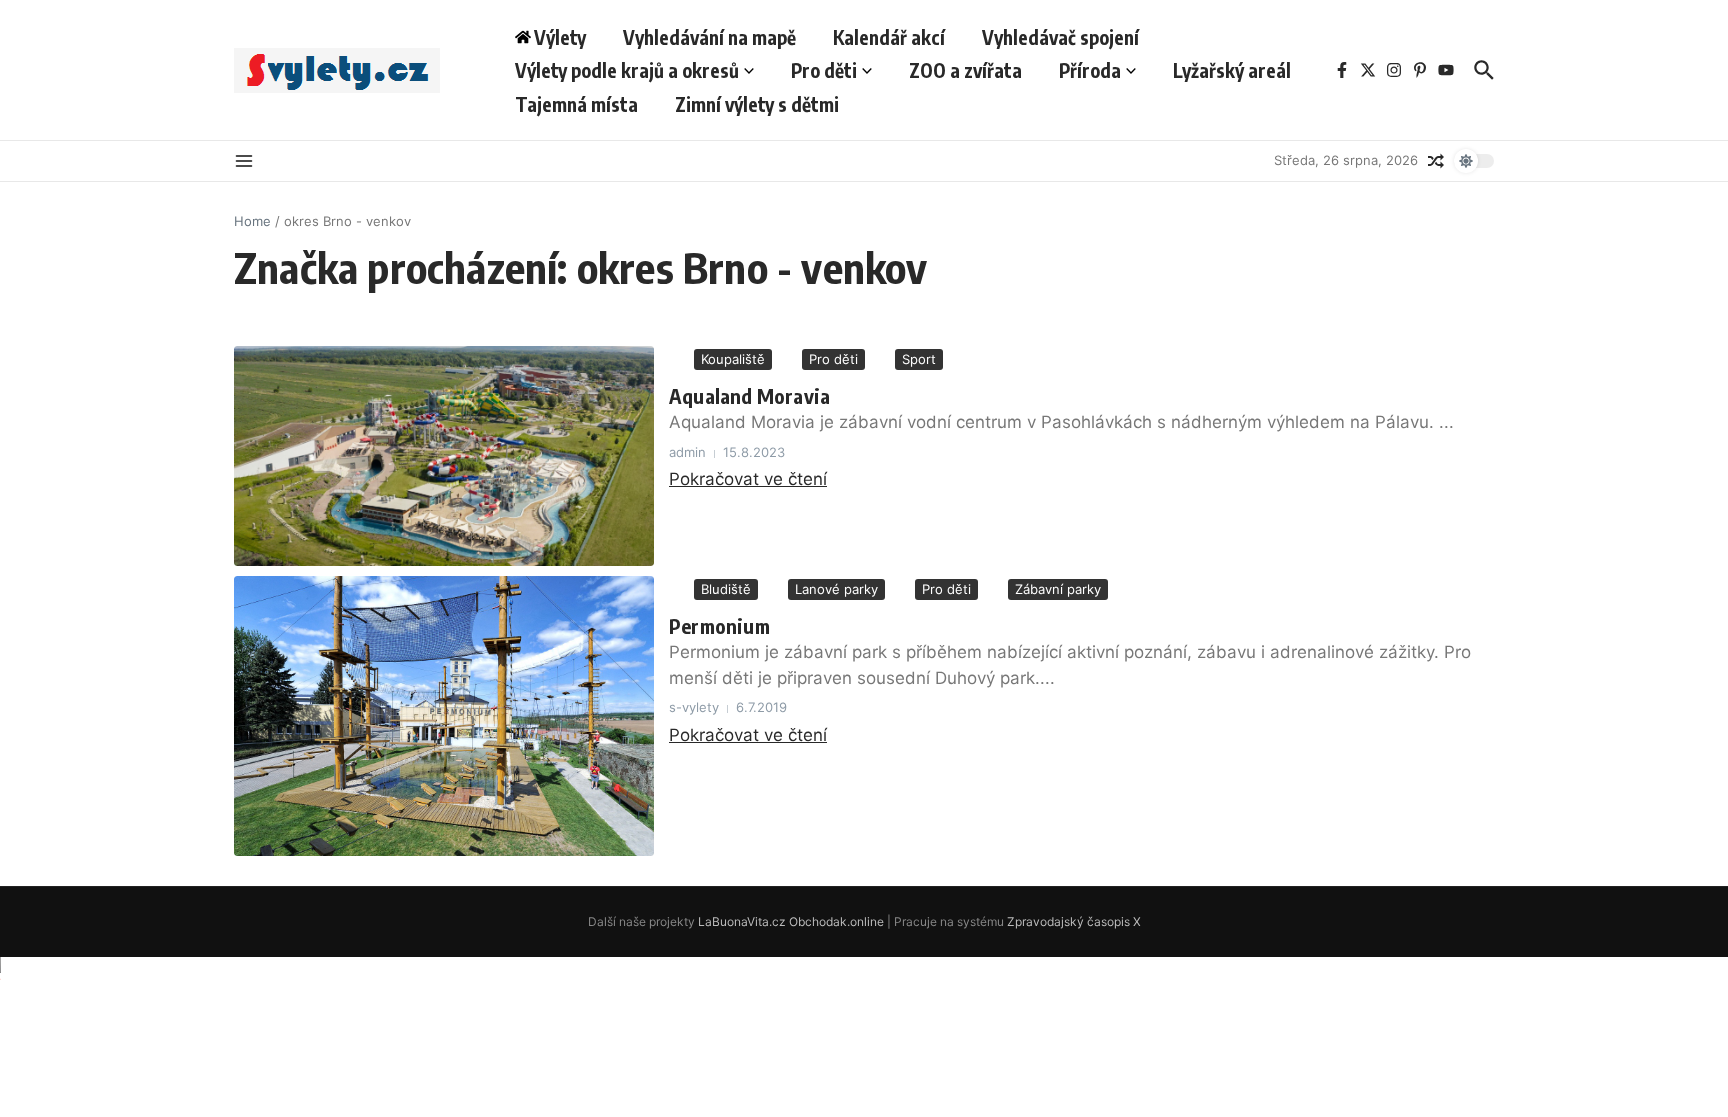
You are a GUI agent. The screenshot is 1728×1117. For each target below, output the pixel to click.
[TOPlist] (864, 978)
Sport (919, 359)
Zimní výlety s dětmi (757, 104)
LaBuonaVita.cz (742, 921)
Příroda (1090, 70)
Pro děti (824, 70)
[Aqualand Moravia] (444, 456)
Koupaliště (733, 359)
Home (252, 221)
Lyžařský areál (1232, 70)
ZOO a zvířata (965, 70)
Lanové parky (836, 589)
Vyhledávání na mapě (709, 37)
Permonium (719, 625)
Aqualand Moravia (749, 395)
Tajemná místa (576, 104)
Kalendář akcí (889, 37)
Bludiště (726, 589)
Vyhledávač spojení (1060, 37)
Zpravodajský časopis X (1074, 921)
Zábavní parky (1058, 589)
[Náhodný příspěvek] (1436, 161)
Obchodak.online (836, 921)
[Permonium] (444, 716)
